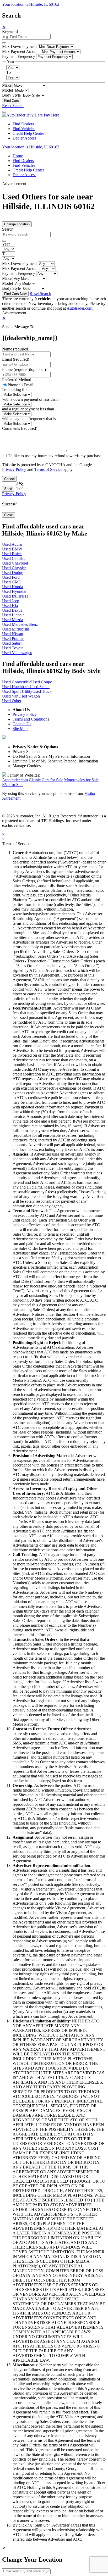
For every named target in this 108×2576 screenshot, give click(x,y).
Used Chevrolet (15, 563)
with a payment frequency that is (29, 419)
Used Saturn (12, 643)
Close (9, 515)
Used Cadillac (14, 558)
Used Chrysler (14, 568)
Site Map (20, 729)
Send (8, 489)
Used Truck (42, 691)
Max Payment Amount (21, 51)
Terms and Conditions (31, 719)
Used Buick (12, 554)
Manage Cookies (27, 766)
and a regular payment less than (28, 409)
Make (7, 85)
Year (6, 244)
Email (28, 385)
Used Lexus (12, 610)
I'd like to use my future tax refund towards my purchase (55, 456)
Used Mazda (13, 620)
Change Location (17, 224)
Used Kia (10, 606)
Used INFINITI (15, 596)
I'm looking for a (16, 390)
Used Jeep (11, 601)
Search (8, 229)
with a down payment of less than (30, 399)
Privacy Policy (14, 469)
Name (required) (16, 349)
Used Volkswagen (17, 653)
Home (18, 156)
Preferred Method (17, 380)
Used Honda (13, 587)
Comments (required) (20, 428)
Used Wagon (29, 696)
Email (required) (16, 359)
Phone (24, 369)
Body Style (11, 95)
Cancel (9, 479)
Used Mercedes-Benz (20, 624)
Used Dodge (13, 573)
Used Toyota (13, 648)
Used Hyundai (14, 591)
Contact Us (22, 724)
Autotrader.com (79, 308)
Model (7, 90)
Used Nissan (13, 634)
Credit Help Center (28, 133)
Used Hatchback (16, 687)
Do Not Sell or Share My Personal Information (51, 756)
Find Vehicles (24, 129)
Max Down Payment (19, 46)
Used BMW (12, 549)
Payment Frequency (19, 56)
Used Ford (11, 577)
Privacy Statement (28, 752)
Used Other (12, 701)
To (9, 72)
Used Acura (12, 544)
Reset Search (13, 106)
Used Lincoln (13, 615)
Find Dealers (23, 124)
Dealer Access (24, 138)
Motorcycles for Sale (81, 780)
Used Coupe (42, 682)
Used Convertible (17, 682)
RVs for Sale (13, 785)
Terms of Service (48, 469)
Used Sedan (40, 687)
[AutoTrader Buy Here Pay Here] (31, 115)
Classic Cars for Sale (46, 780)
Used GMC (12, 582)
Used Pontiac (13, 639)
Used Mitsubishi (16, 629)
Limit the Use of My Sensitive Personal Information (55, 761)
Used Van (10, 696)
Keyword (10, 32)
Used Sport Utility (17, 691)
